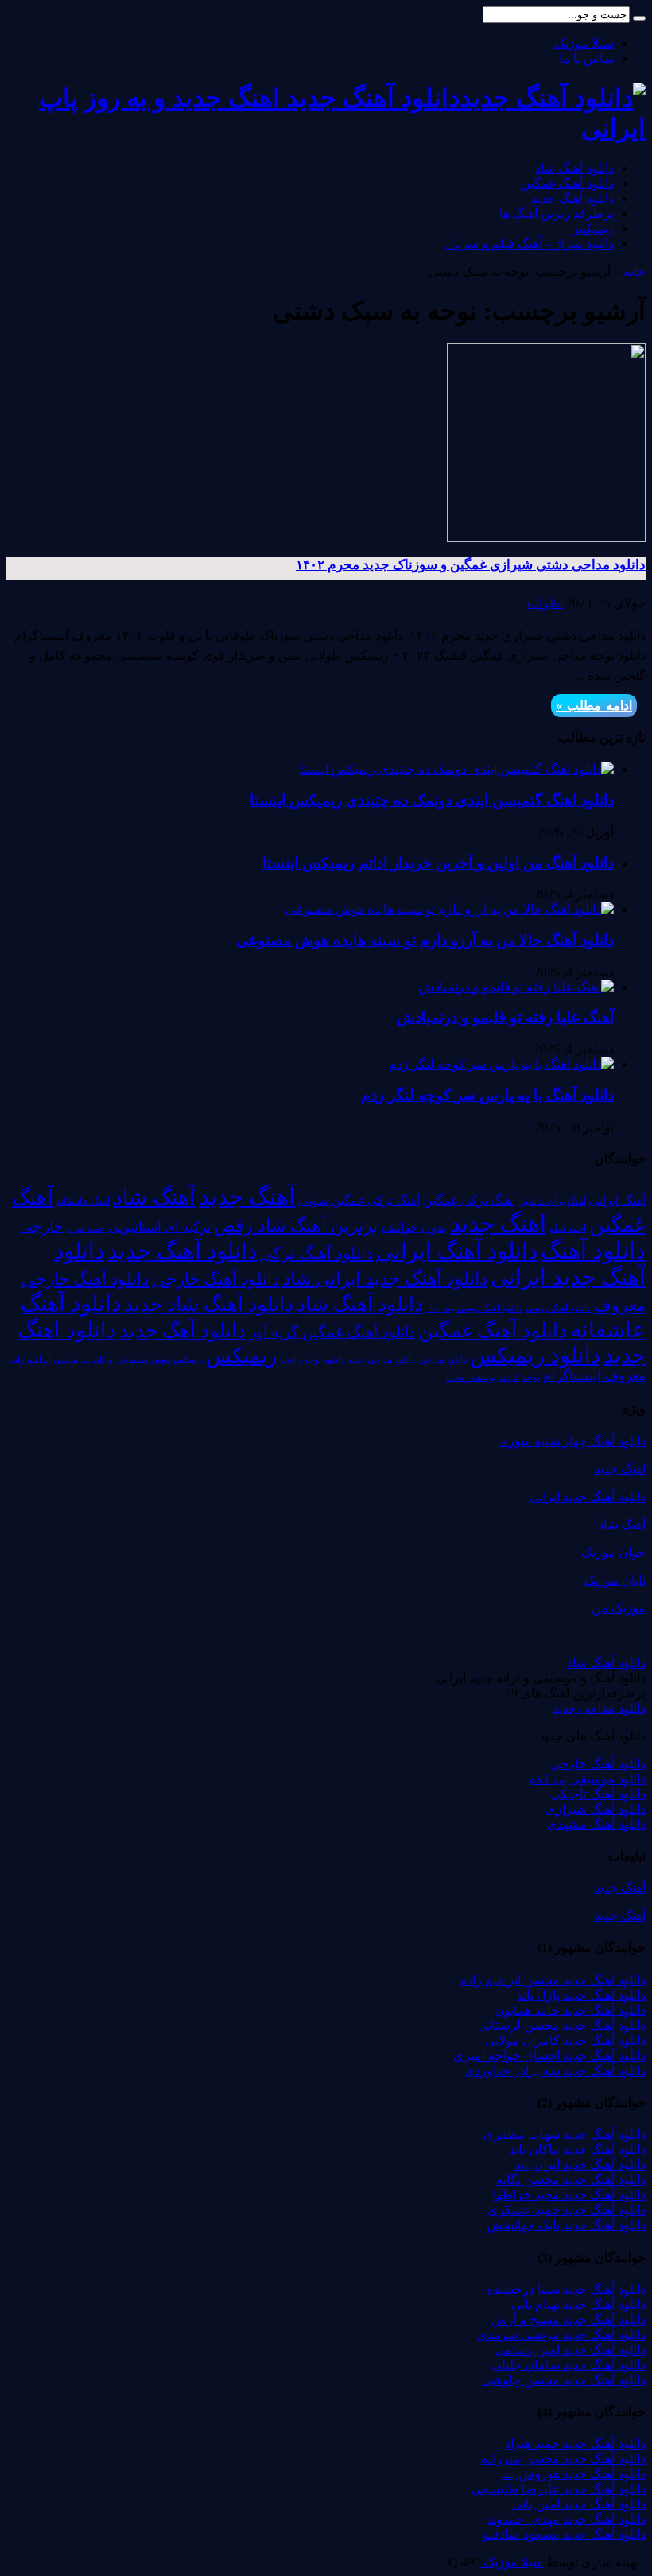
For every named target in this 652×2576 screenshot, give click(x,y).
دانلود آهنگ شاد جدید (209, 1304)
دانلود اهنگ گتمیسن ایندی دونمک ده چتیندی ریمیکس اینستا (432, 800)
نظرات (545, 603)
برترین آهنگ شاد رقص (296, 1226)
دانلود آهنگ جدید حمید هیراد (575, 2444)
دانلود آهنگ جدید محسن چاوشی (564, 2380)
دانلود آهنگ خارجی (215, 1279)
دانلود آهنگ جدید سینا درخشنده (566, 2289)
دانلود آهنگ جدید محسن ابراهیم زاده (553, 1980)
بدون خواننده (414, 1228)
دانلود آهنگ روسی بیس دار (474, 1308)
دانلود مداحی (442, 1360)
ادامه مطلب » (594, 706)
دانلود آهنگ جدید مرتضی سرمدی (561, 2335)
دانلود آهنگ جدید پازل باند (581, 1995)
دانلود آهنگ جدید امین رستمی (570, 2350)
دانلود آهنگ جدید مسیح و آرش (569, 2320)
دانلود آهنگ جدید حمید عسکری (567, 2210)
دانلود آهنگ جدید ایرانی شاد (385, 1278)
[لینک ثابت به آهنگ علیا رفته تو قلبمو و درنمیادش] (516, 987)
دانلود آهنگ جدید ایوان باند (580, 2165)
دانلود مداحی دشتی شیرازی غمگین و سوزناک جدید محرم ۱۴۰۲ (471, 565)
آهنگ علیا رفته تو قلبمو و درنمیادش (505, 1017)
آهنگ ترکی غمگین (469, 1200)
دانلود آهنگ (593, 1251)
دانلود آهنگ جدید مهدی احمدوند (566, 2519)
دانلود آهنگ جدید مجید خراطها (569, 2195)
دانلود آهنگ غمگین (567, 183)
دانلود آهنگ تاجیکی (598, 1794)
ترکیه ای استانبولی (159, 1227)
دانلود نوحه (324, 1360)
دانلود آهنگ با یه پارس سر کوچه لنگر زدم (487, 1095)
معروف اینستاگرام (594, 1376)
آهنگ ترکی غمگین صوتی (359, 1200)
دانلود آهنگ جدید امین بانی (579, 2504)
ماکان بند (97, 1360)
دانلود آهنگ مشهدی (596, 1824)
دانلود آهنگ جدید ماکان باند (577, 2149)
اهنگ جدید (498, 1224)
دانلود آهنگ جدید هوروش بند (574, 2474)
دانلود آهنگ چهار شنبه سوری (572, 1441)
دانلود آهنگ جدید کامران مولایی (565, 2041)
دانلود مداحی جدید (381, 1360)
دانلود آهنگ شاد (574, 168)
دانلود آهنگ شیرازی (596, 1809)
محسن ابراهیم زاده (43, 1360)
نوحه (531, 1377)
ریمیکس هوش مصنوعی (159, 1360)
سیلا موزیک (584, 43)
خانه (635, 272)
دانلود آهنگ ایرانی (457, 1251)
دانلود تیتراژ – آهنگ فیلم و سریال (529, 244)
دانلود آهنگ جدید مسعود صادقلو (564, 2534)
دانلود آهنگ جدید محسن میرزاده (563, 2459)
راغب (291, 1360)
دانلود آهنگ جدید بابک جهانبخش (566, 2225)
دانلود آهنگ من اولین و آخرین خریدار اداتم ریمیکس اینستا (438, 863)
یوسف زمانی (471, 1377)
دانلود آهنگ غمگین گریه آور (332, 1332)
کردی (509, 1377)
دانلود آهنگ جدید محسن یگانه (571, 2180)
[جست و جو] (639, 18)
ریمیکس (592, 229)
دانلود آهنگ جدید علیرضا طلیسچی (558, 2489)
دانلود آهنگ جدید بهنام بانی (578, 2304)
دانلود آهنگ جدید (572, 198)
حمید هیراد (86, 1229)
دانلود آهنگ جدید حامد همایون (570, 2010)
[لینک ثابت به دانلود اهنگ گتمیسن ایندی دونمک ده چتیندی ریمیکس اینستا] (456, 769)
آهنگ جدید (247, 1197)
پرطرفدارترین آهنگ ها (557, 213)
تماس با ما (586, 58)
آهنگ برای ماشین (552, 1201)
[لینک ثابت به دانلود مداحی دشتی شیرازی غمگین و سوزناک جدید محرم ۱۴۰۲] (546, 538)
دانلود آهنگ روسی (558, 1308)
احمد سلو (568, 1229)
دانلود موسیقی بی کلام (587, 1779)
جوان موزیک (613, 1552)
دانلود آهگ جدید (182, 1331)
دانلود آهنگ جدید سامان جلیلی (569, 2365)
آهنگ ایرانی (617, 1201)
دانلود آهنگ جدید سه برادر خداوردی (555, 2071)
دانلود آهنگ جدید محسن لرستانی (562, 2025)
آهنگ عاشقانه (83, 1201)
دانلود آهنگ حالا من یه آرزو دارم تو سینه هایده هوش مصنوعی (425, 940)
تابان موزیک (615, 1580)
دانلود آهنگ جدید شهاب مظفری (565, 2134)
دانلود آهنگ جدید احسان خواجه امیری (549, 2056)
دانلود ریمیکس (535, 1356)
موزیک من (619, 1608)
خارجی (42, 1226)
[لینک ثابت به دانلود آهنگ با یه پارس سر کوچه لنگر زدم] (501, 1064)
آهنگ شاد (154, 1197)
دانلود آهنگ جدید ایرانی (588, 1497)
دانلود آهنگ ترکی (316, 1253)
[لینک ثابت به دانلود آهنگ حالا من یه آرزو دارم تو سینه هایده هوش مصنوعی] (450, 909)
